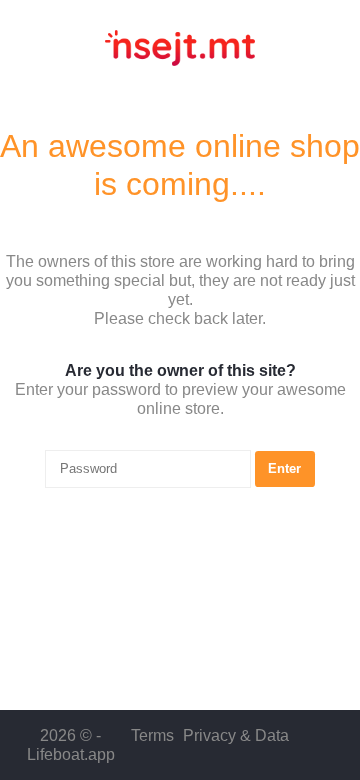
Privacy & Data (236, 735)
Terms (152, 735)
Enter (284, 468)
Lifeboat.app (71, 754)
